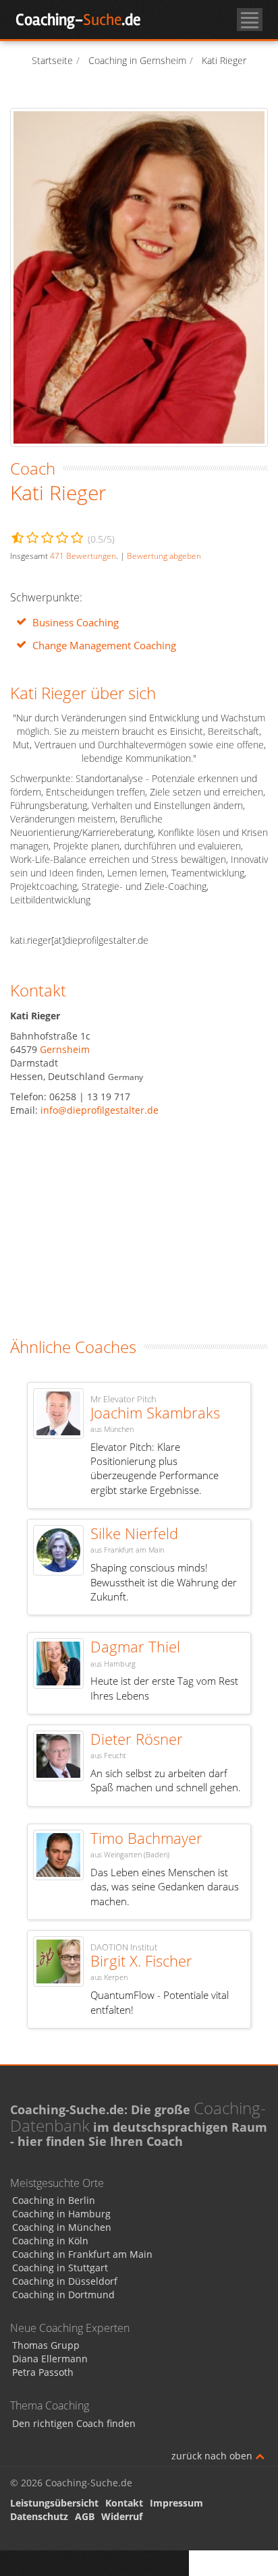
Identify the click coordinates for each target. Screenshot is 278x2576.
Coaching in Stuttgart (60, 2268)
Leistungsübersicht (54, 2503)
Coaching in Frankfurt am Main (82, 2254)
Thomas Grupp (46, 2345)
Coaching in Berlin (54, 2200)
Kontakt (124, 2503)
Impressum (176, 2503)
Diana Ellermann (50, 2359)
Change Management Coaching (104, 646)
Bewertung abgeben (164, 556)
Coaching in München (62, 2227)
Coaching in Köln (50, 2241)
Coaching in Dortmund (63, 2295)
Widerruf (122, 2516)
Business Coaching (76, 623)
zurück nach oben (213, 2456)
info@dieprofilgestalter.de (100, 1110)
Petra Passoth (43, 2372)
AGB (85, 2516)
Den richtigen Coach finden (74, 2423)
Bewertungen (83, 556)
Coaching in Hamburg (61, 2214)
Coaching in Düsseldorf (65, 2281)
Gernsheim (65, 1049)
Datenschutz (39, 2516)
